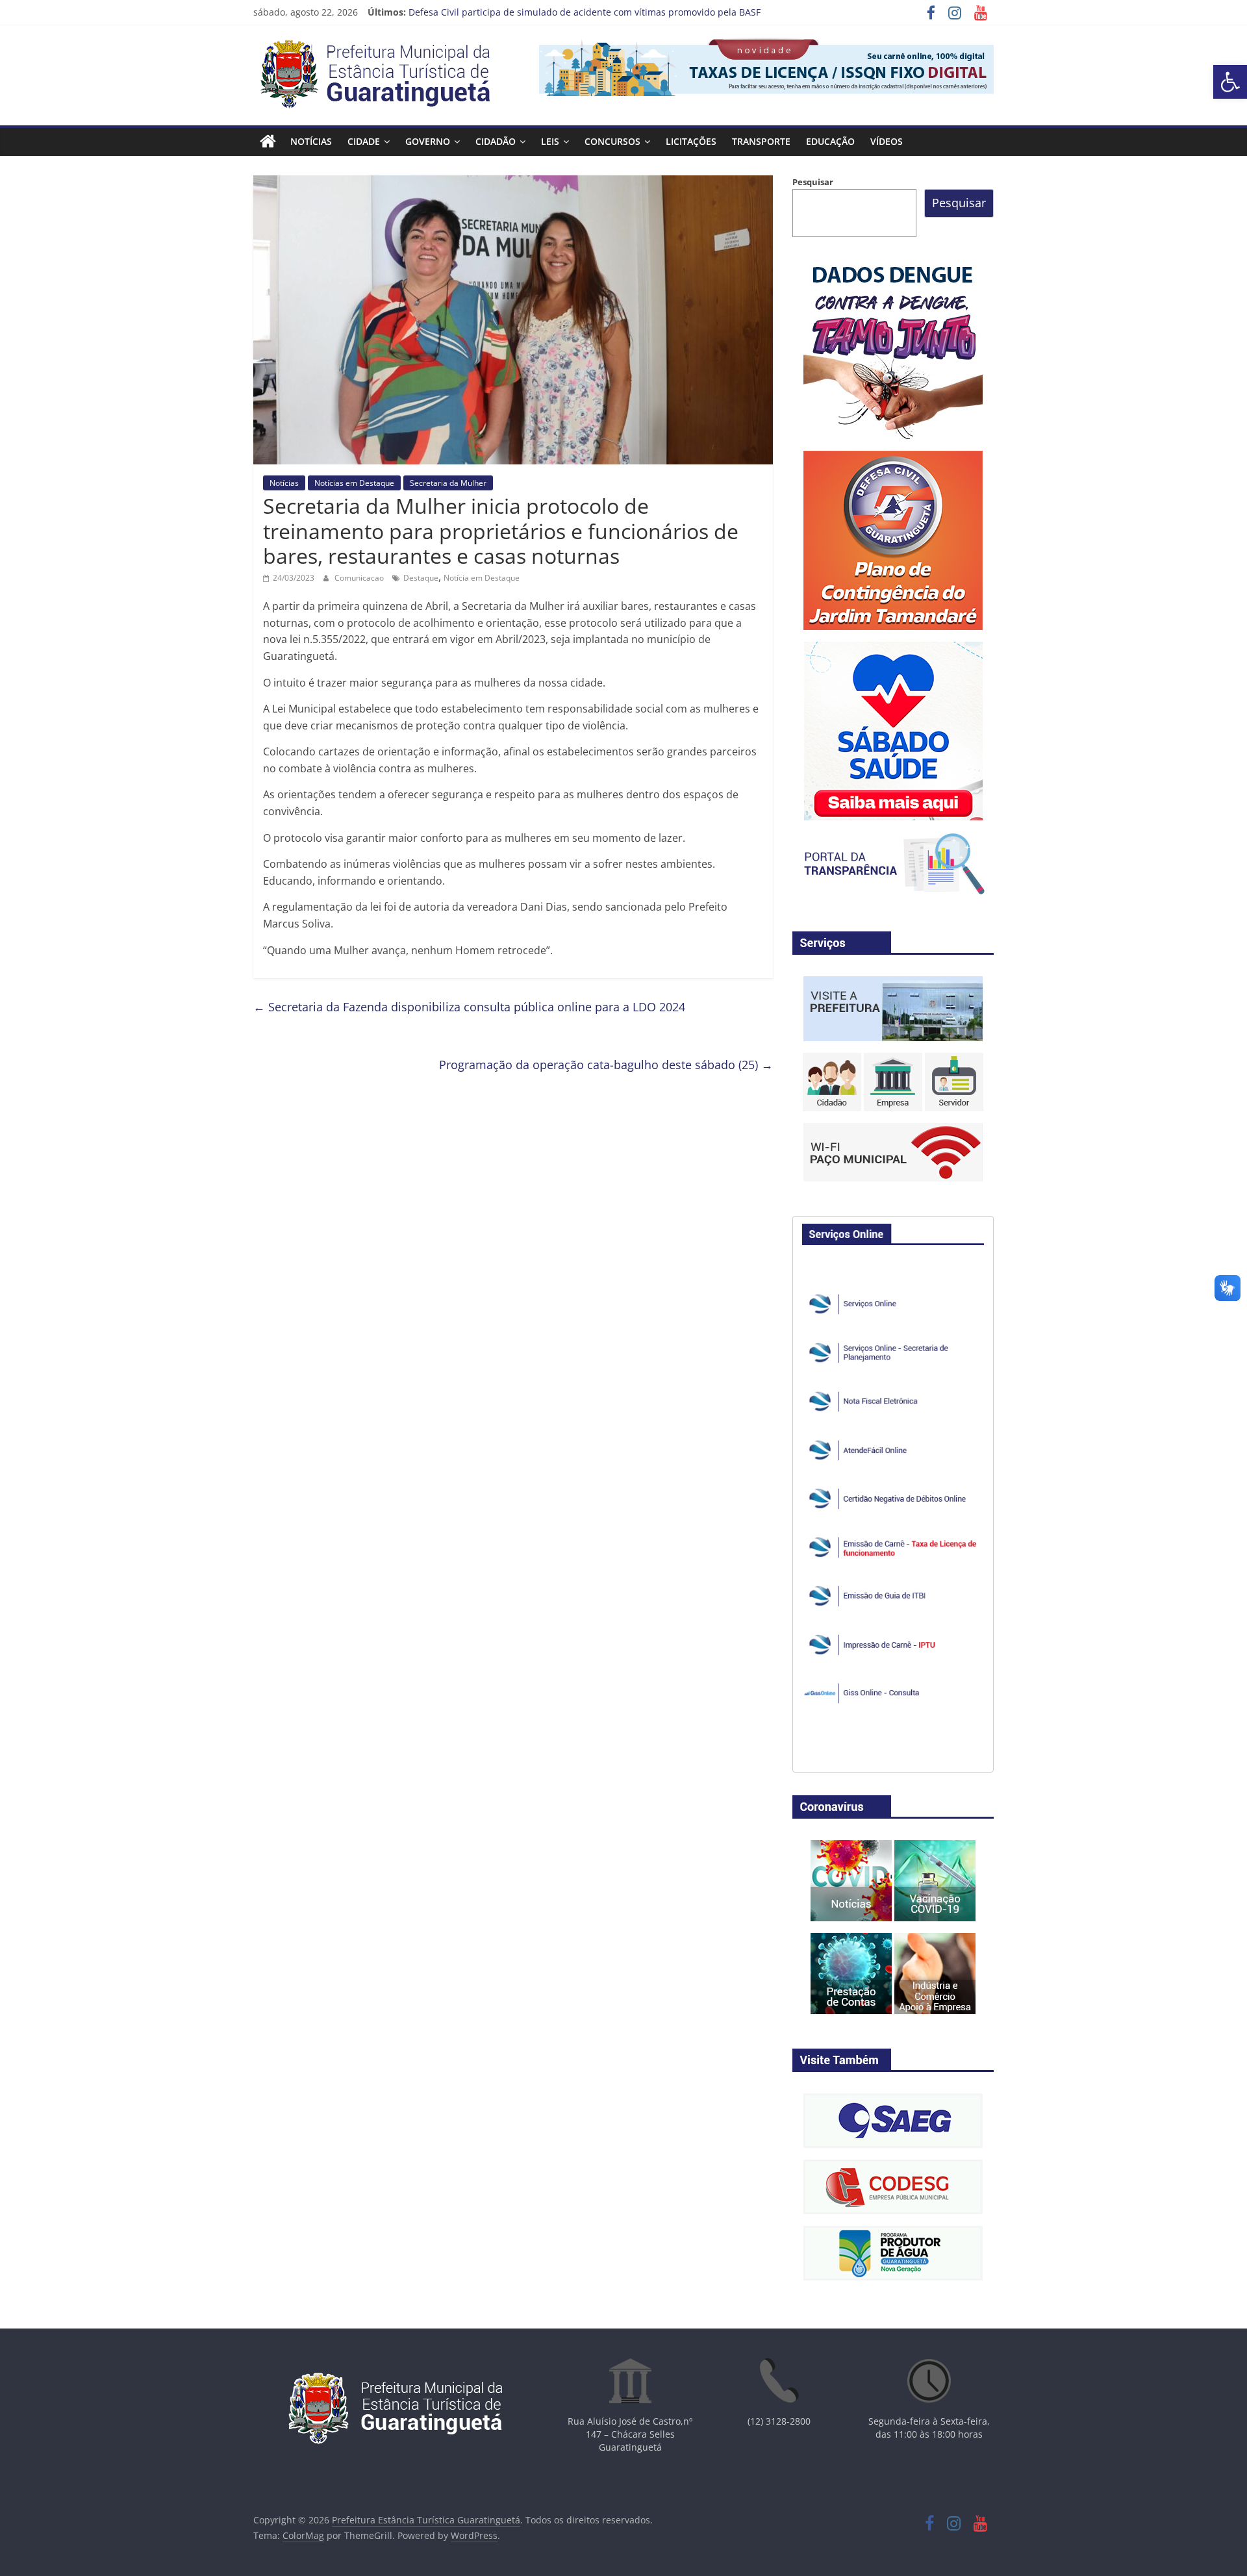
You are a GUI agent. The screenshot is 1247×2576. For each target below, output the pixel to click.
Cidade (364, 141)
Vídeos (887, 141)
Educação (830, 141)
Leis (550, 141)
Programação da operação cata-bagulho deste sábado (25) (606, 1065)
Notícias (311, 141)
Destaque (421, 578)
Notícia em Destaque (482, 578)
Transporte (761, 141)
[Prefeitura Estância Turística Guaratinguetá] (268, 142)
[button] (1230, 82)
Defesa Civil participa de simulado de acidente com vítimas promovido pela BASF (585, 12)
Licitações (691, 141)
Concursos (612, 141)
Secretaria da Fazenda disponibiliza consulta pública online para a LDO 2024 (469, 1007)
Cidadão (496, 141)
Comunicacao (360, 578)
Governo (428, 141)
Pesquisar (813, 182)
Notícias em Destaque (354, 483)
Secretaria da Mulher (448, 483)
